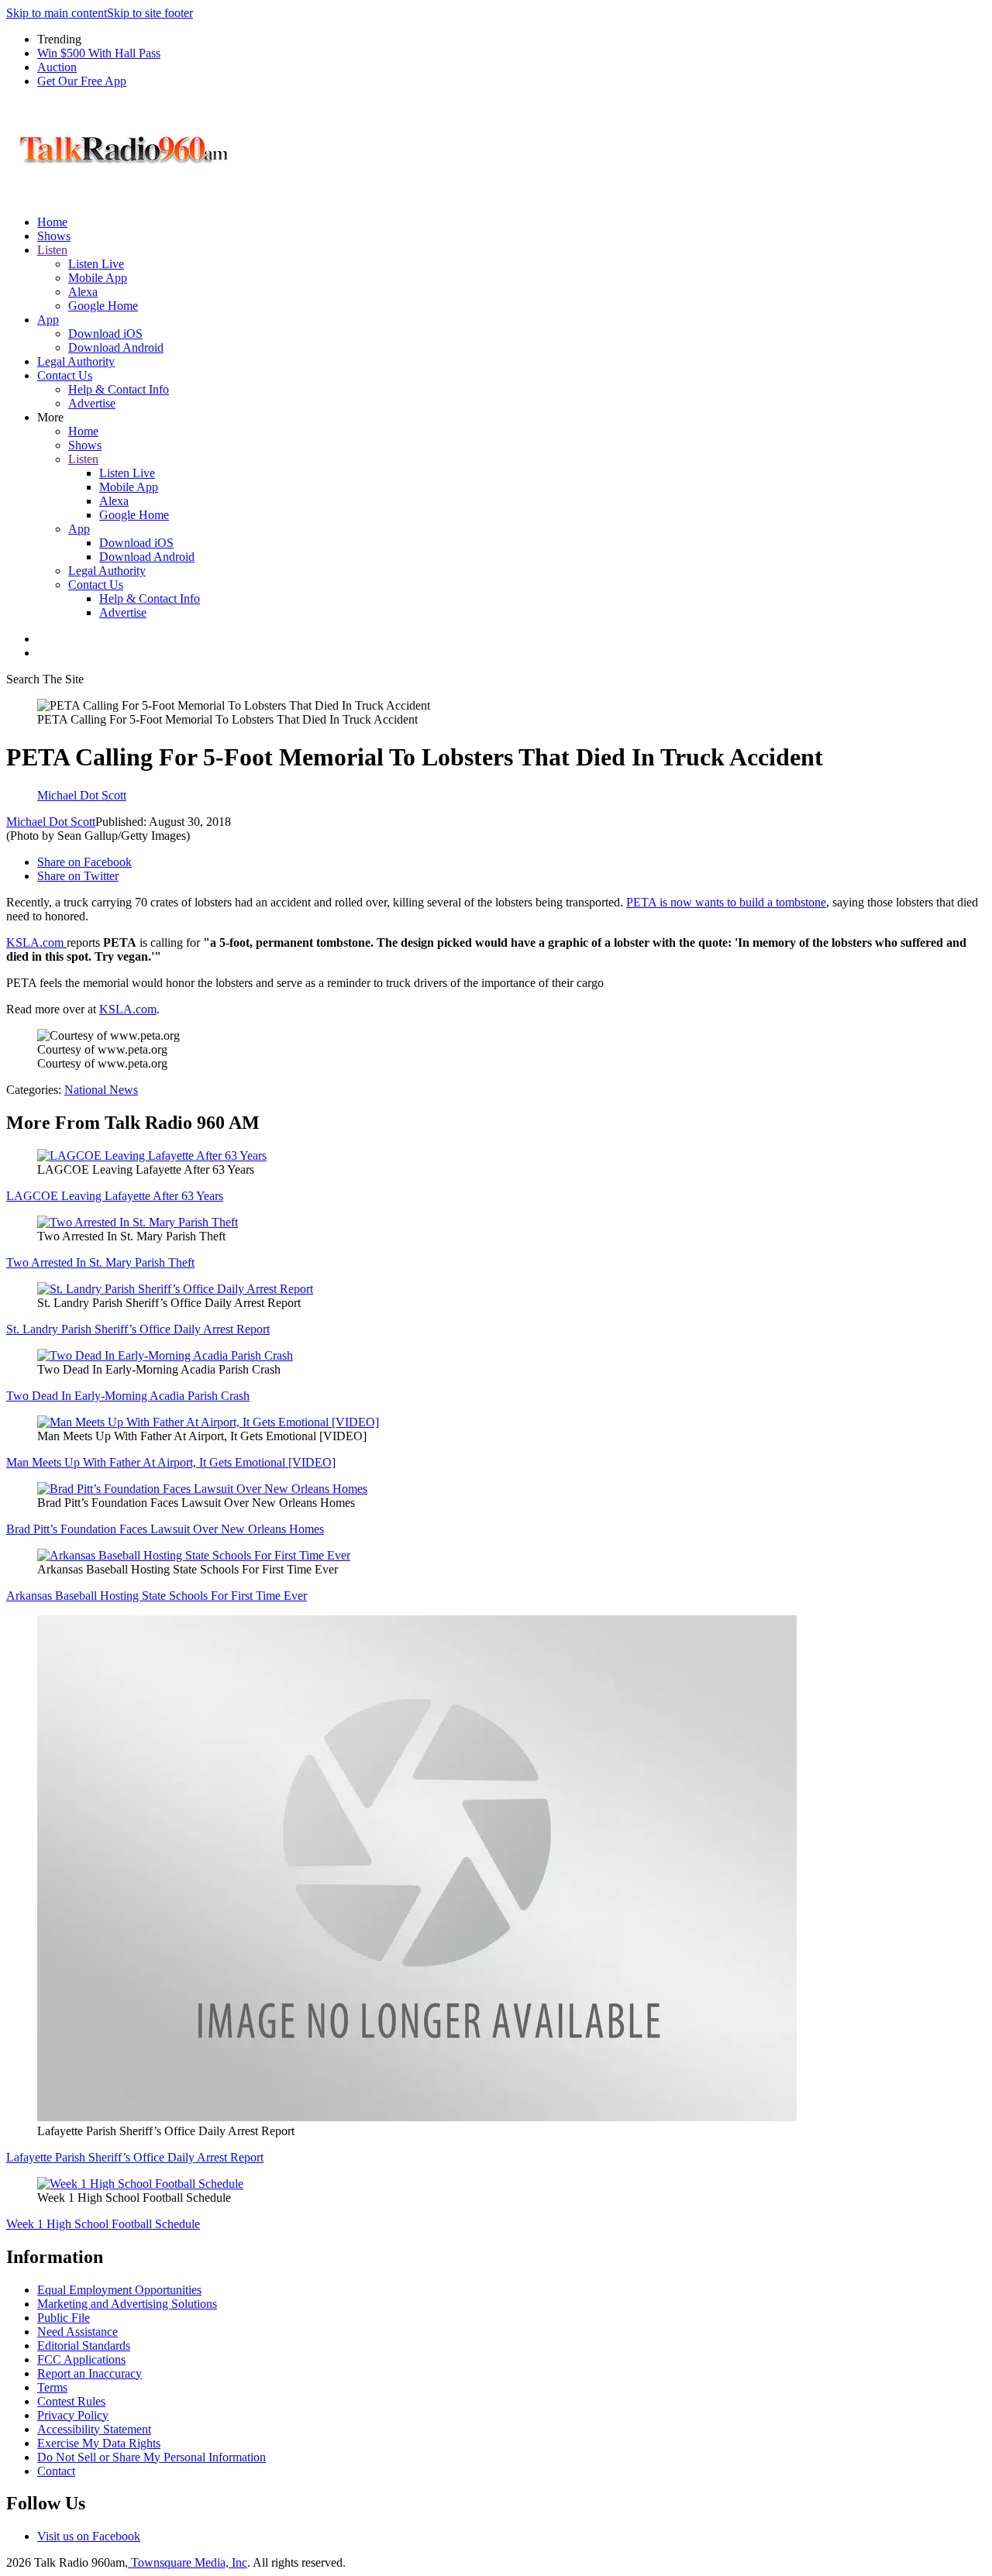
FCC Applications (81, 2359)
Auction (57, 67)
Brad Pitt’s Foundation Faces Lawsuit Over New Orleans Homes (165, 1529)
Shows (54, 236)
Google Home (103, 306)
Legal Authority (76, 361)
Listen (52, 250)
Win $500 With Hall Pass (99, 53)
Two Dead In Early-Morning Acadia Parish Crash (128, 1396)
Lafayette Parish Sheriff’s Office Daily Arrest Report (135, 2157)
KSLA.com (36, 942)
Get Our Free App (82, 81)
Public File (64, 2318)
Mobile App (98, 278)
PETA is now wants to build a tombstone (726, 902)
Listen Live (96, 264)
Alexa (83, 292)
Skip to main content (57, 13)
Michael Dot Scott (51, 822)
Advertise (92, 403)
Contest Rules (71, 2401)
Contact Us (65, 375)
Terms (52, 2387)
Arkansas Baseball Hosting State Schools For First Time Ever (157, 1596)
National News (101, 1090)
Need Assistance (77, 2332)
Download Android (116, 347)
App (48, 320)
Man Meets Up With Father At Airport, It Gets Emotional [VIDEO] (171, 1462)
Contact (56, 2471)
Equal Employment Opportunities (119, 2290)
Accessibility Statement (94, 2429)
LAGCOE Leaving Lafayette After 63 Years (115, 1196)
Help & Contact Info (119, 389)
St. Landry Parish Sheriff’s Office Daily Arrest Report (138, 1329)
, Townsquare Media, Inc (186, 2562)
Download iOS (105, 334)
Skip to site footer (150, 13)
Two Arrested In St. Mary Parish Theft (100, 1262)
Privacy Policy (73, 2415)
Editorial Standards (84, 2346)
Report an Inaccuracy (90, 2373)
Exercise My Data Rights (99, 2443)
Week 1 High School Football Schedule (103, 2224)
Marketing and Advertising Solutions (127, 2304)
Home (52, 222)
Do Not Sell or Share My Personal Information (152, 2457)
